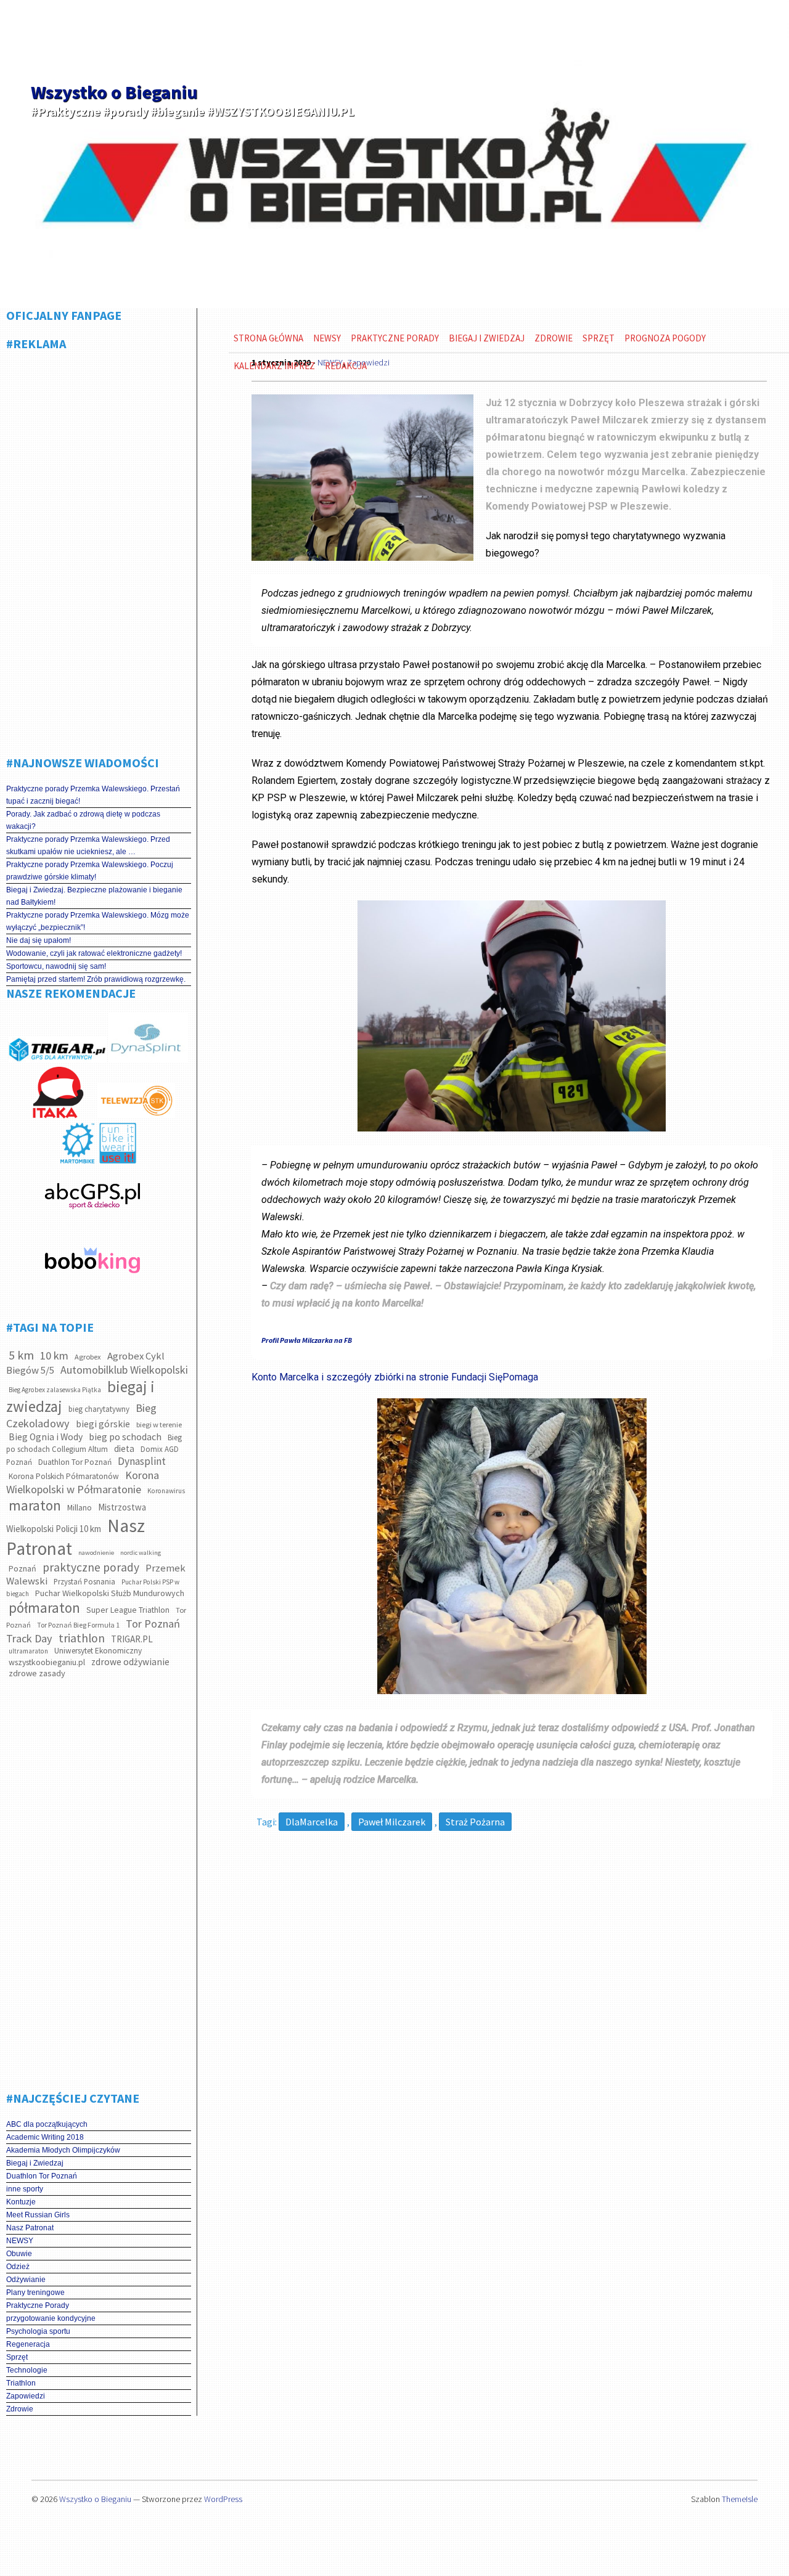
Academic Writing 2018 (45, 2137)
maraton (35, 1505)
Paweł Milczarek (392, 1822)
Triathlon (21, 2383)
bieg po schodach (125, 1437)
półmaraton (44, 1608)
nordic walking (141, 1553)
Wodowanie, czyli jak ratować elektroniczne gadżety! (94, 953)
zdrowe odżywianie (130, 1662)
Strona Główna (268, 338)
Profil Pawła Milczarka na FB (307, 1340)
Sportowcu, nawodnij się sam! (56, 966)
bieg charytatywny (99, 1409)
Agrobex (88, 1357)
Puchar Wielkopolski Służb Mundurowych (110, 1593)
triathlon (82, 1638)
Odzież (18, 2267)
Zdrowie (20, 2409)
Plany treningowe (35, 2293)
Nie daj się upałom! (39, 940)
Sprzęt (17, 2357)
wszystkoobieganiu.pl (47, 1662)
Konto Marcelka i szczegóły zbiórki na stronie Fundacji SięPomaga (395, 1377)
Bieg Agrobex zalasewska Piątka (55, 1390)
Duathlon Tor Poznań (75, 1462)
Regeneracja (28, 2344)
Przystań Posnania (84, 1582)
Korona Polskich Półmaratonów (64, 1476)
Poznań (22, 1568)
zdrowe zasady (37, 1673)
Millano (80, 1508)
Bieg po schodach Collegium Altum (94, 1443)
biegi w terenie (159, 1425)
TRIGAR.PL (132, 1639)
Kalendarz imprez (274, 366)
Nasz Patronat (30, 2228)
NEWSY (20, 2241)
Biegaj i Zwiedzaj (35, 2163)
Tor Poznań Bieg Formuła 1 (78, 1625)
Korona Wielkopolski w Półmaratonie (83, 1482)
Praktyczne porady (395, 338)
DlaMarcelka (312, 1822)
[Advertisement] (99, 548)
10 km (54, 1355)
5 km (21, 1355)
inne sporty (25, 2189)
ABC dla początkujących (47, 2124)
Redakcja (346, 366)
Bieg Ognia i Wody (46, 1437)
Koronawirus (166, 1491)
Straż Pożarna (475, 1822)
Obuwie (19, 2254)
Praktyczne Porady (38, 2305)
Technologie (27, 2370)
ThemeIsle (740, 2499)
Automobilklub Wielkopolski (124, 1370)
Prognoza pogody (665, 338)
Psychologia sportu (38, 2331)
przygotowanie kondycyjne (51, 2318)
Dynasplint (142, 1461)
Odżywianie (26, 2280)
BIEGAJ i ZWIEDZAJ (487, 338)
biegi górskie (103, 1424)
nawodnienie (96, 1553)
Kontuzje (21, 2202)
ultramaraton (28, 1651)
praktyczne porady (91, 1567)
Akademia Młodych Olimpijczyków (63, 2150)
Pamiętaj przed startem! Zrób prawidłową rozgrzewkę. (96, 979)
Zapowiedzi (26, 2396)
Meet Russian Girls (38, 2215)
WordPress (223, 2499)
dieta (124, 1449)
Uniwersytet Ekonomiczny (98, 1651)
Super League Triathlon (128, 1610)
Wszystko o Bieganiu (114, 92)
